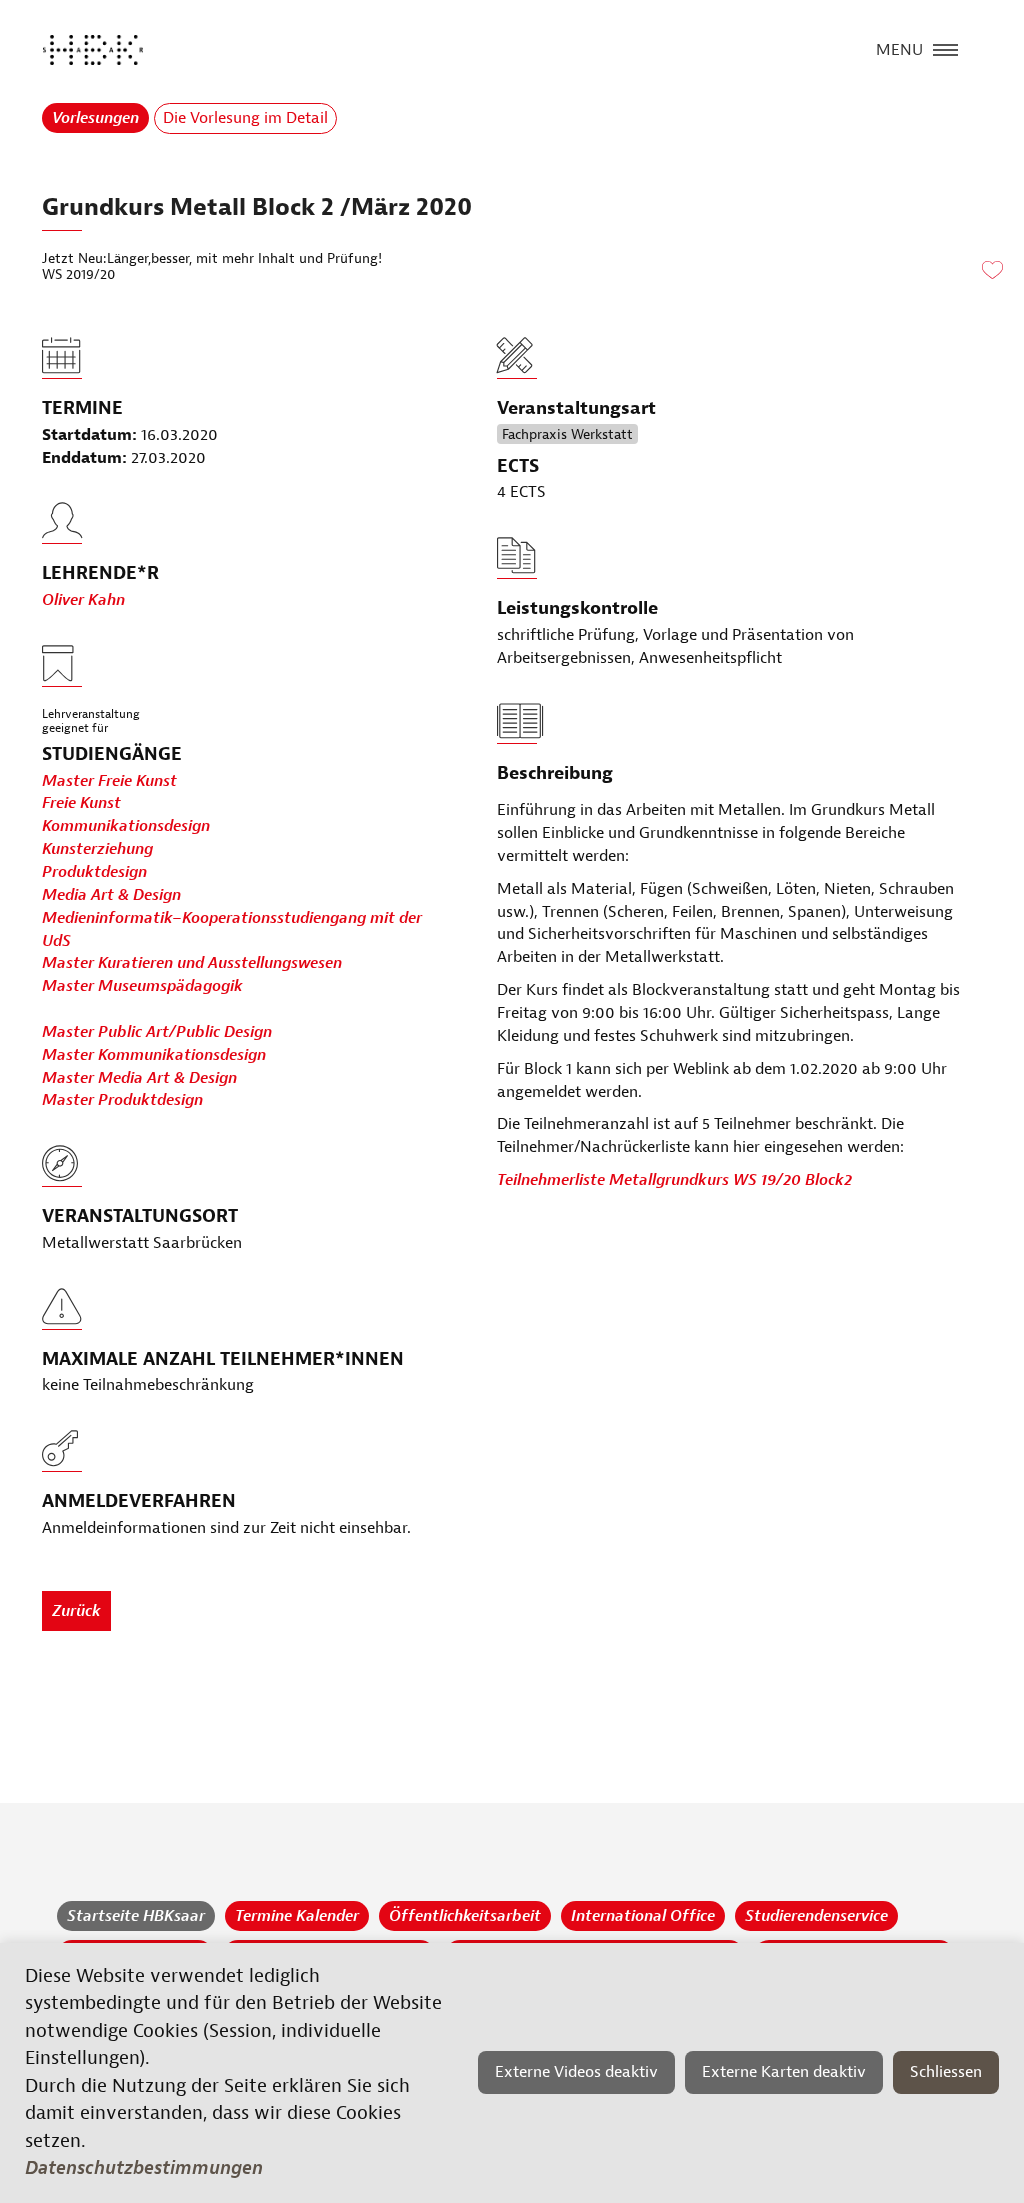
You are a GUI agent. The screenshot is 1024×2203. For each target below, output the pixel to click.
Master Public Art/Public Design (157, 1032)
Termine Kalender (297, 1916)
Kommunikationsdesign (126, 826)
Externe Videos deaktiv (576, 2072)
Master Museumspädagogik (142, 986)
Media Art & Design (111, 895)
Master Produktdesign (122, 1100)
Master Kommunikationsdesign (154, 1055)
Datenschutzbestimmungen (144, 2168)
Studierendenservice (816, 1916)
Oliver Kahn (83, 600)
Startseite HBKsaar (136, 1916)
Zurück (76, 1611)
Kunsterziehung (97, 849)
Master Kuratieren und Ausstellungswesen (192, 963)
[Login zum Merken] (992, 271)
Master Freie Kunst (109, 781)
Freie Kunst (81, 803)
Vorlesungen (95, 118)
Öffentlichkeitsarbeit (465, 1916)
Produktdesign (94, 872)
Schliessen (946, 2072)
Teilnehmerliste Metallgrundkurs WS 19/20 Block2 (674, 1180)
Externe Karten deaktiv (784, 2072)
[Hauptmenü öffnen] (945, 48)
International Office (643, 1916)
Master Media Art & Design (139, 1078)
